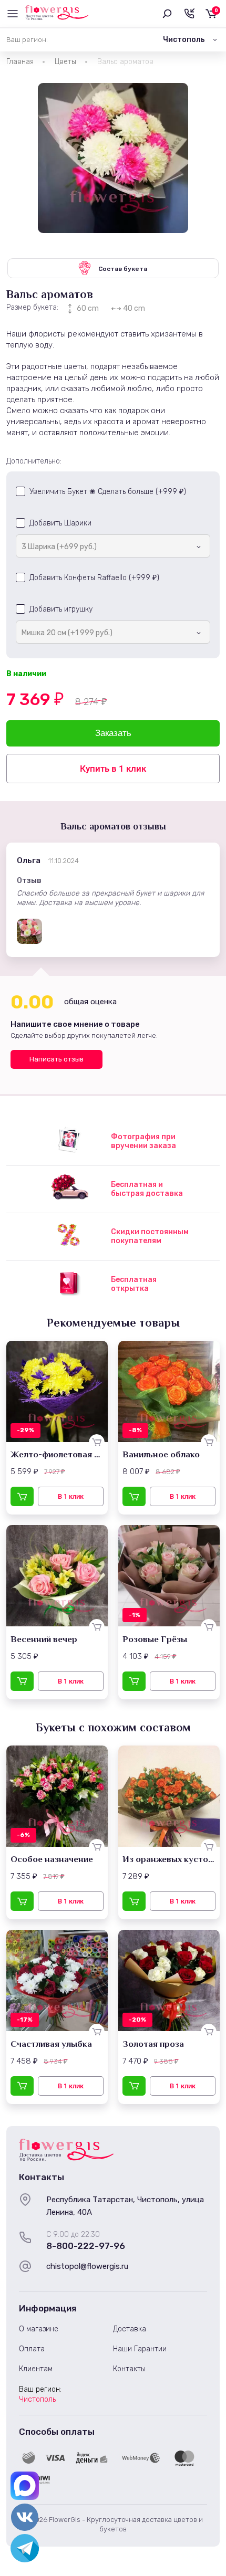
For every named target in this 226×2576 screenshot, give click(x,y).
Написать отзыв (56, 1059)
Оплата (32, 2349)
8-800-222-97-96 (86, 2246)
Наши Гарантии (140, 2349)
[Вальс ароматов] (113, 158)
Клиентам (36, 2369)
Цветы (65, 62)
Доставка (130, 2329)
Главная (20, 62)
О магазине (39, 2329)
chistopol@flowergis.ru (87, 2266)
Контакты (129, 2369)
